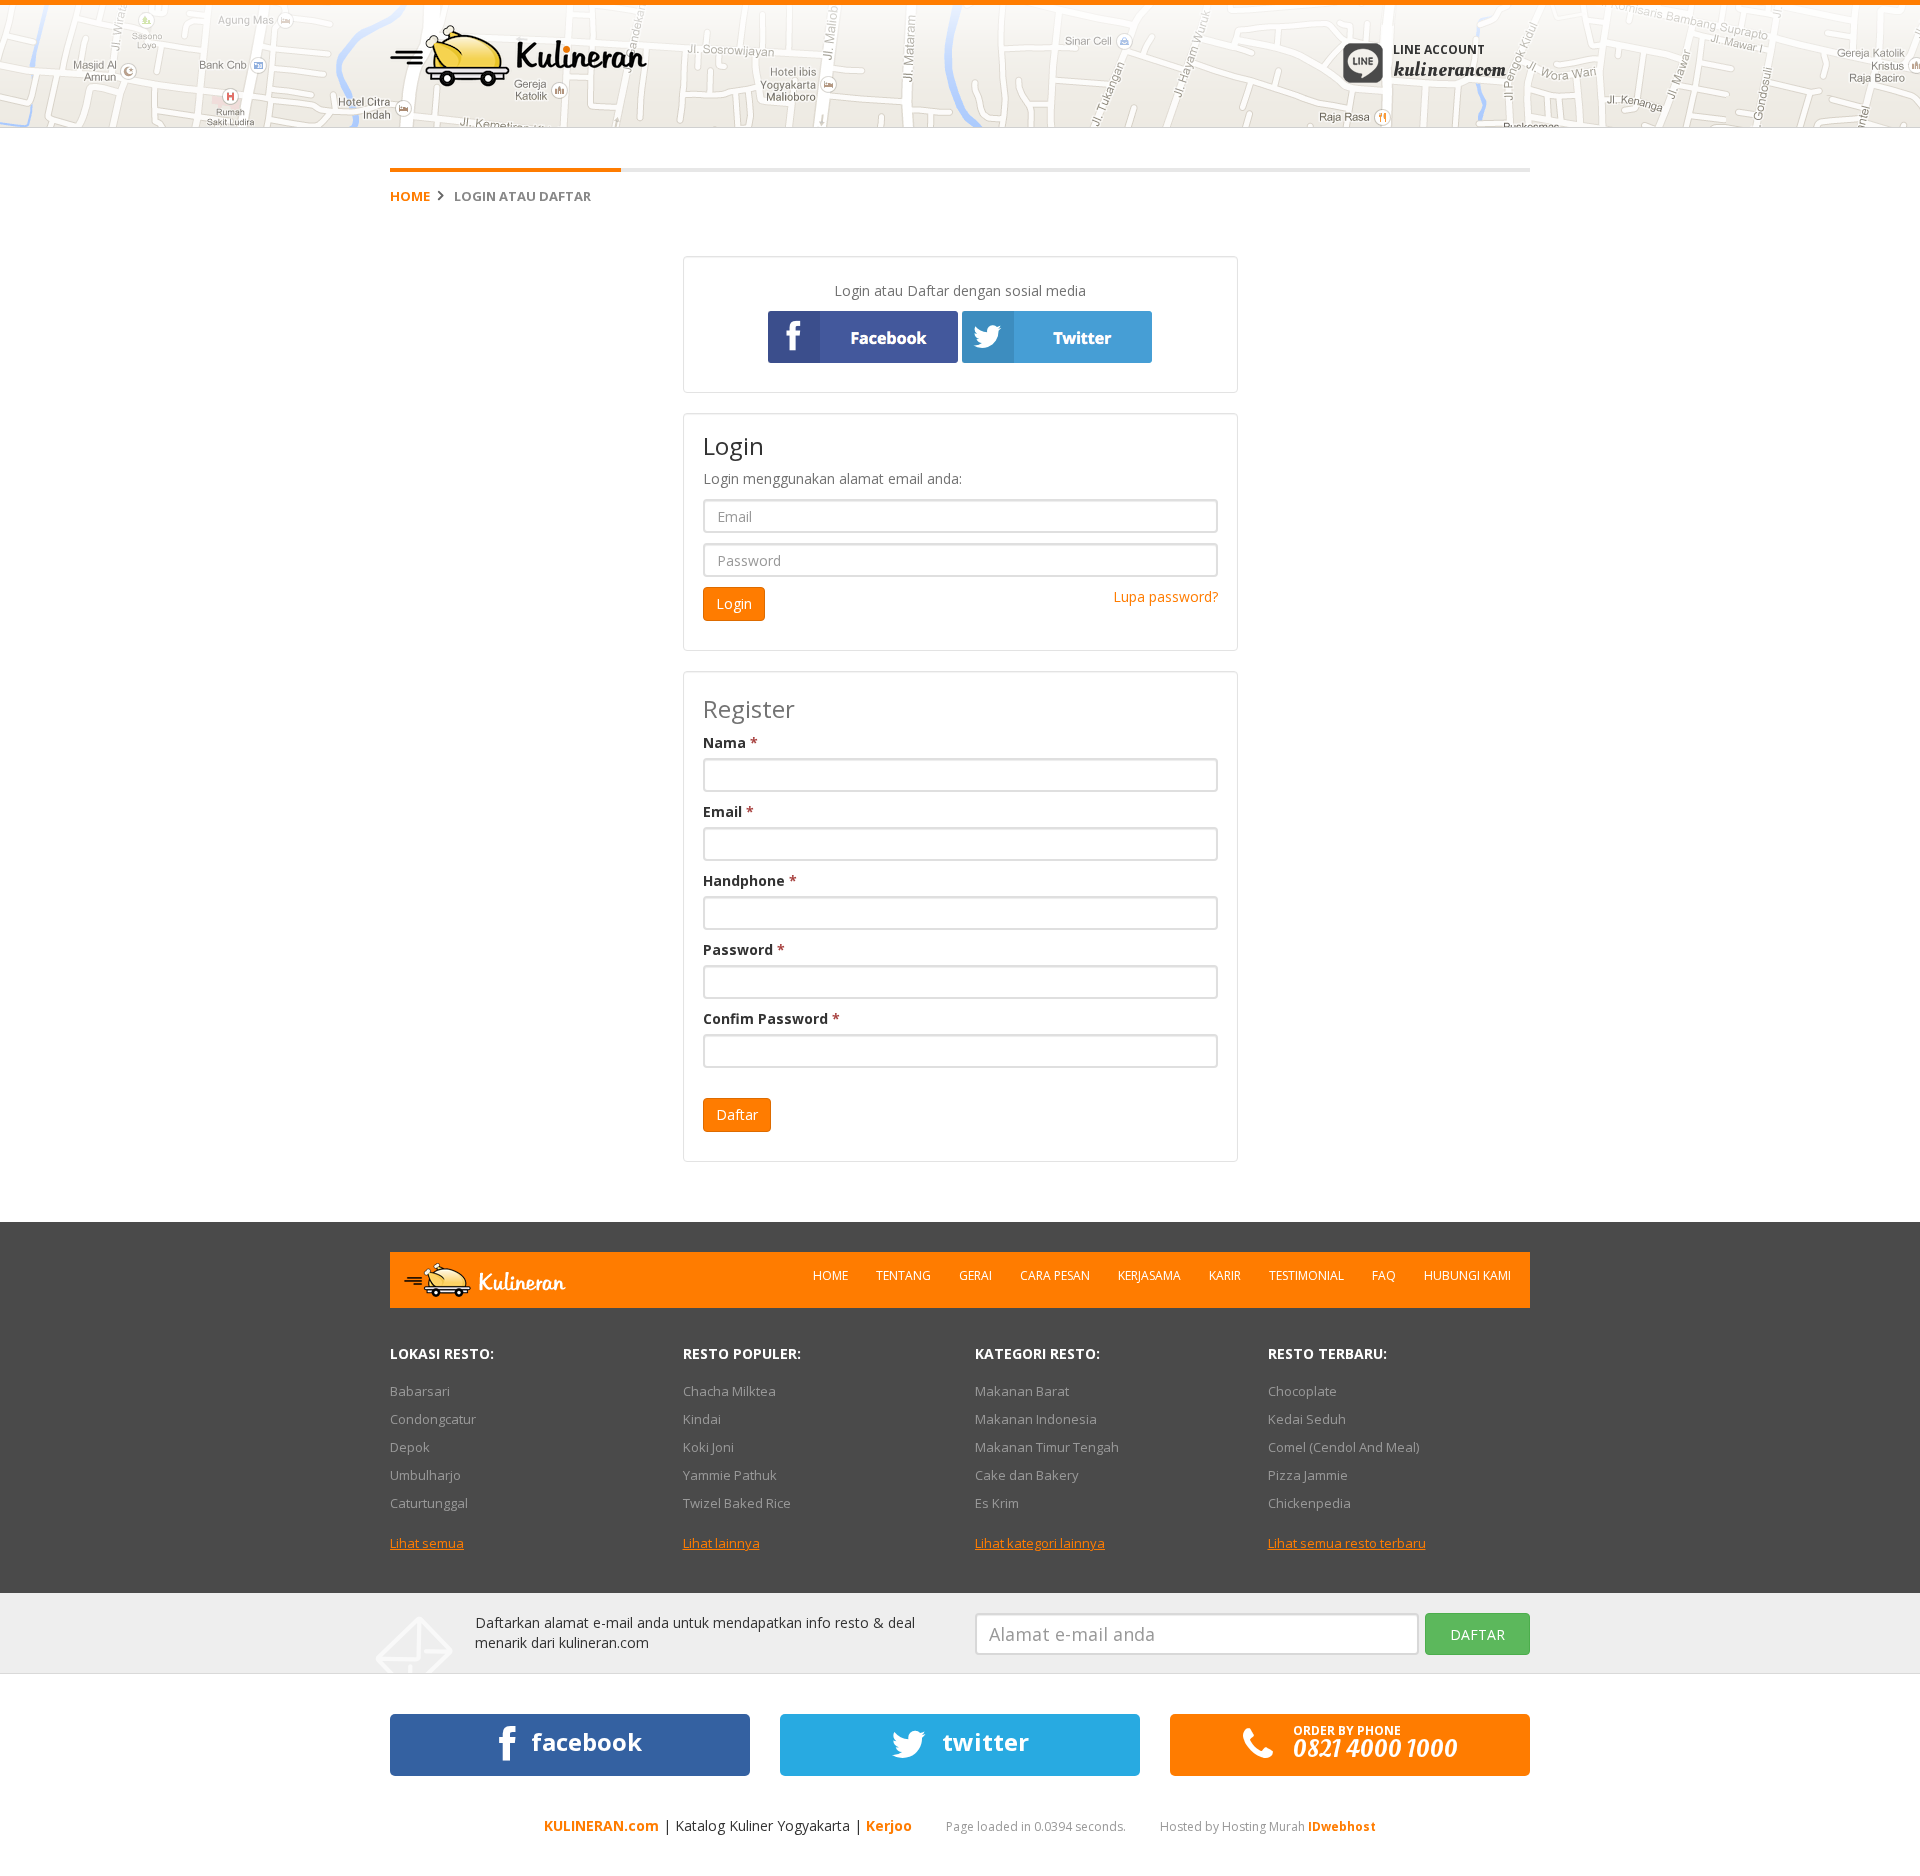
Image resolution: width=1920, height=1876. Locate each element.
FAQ (1384, 1275)
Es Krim (997, 1503)
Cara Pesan (1055, 1275)
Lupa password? (1165, 596)
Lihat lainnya (721, 1543)
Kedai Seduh (1307, 1419)
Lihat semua (427, 1543)
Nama (730, 742)
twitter (982, 1741)
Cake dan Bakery (1027, 1475)
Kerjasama (1149, 1275)
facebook (583, 1741)
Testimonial (1306, 1275)
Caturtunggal (429, 1503)
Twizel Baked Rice (737, 1503)
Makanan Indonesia (1036, 1419)
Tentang (903, 1275)
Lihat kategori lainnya (1040, 1543)
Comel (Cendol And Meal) (1343, 1447)
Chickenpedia (1309, 1503)
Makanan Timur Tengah (1047, 1447)
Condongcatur (433, 1419)
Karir (1225, 1275)
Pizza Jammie (1308, 1475)
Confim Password (771, 1018)
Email (728, 811)
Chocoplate (1302, 1391)
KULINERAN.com (601, 1825)
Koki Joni (708, 1447)
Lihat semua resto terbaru (1347, 1543)
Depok (410, 1447)
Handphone (750, 880)
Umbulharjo (425, 1475)
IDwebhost (1342, 1826)
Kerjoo (889, 1825)
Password (744, 949)
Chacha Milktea (729, 1391)
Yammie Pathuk (730, 1475)
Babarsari (420, 1391)
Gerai (975, 1275)
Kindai (702, 1419)
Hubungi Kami (1467, 1275)
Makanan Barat (1022, 1391)
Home (410, 196)
